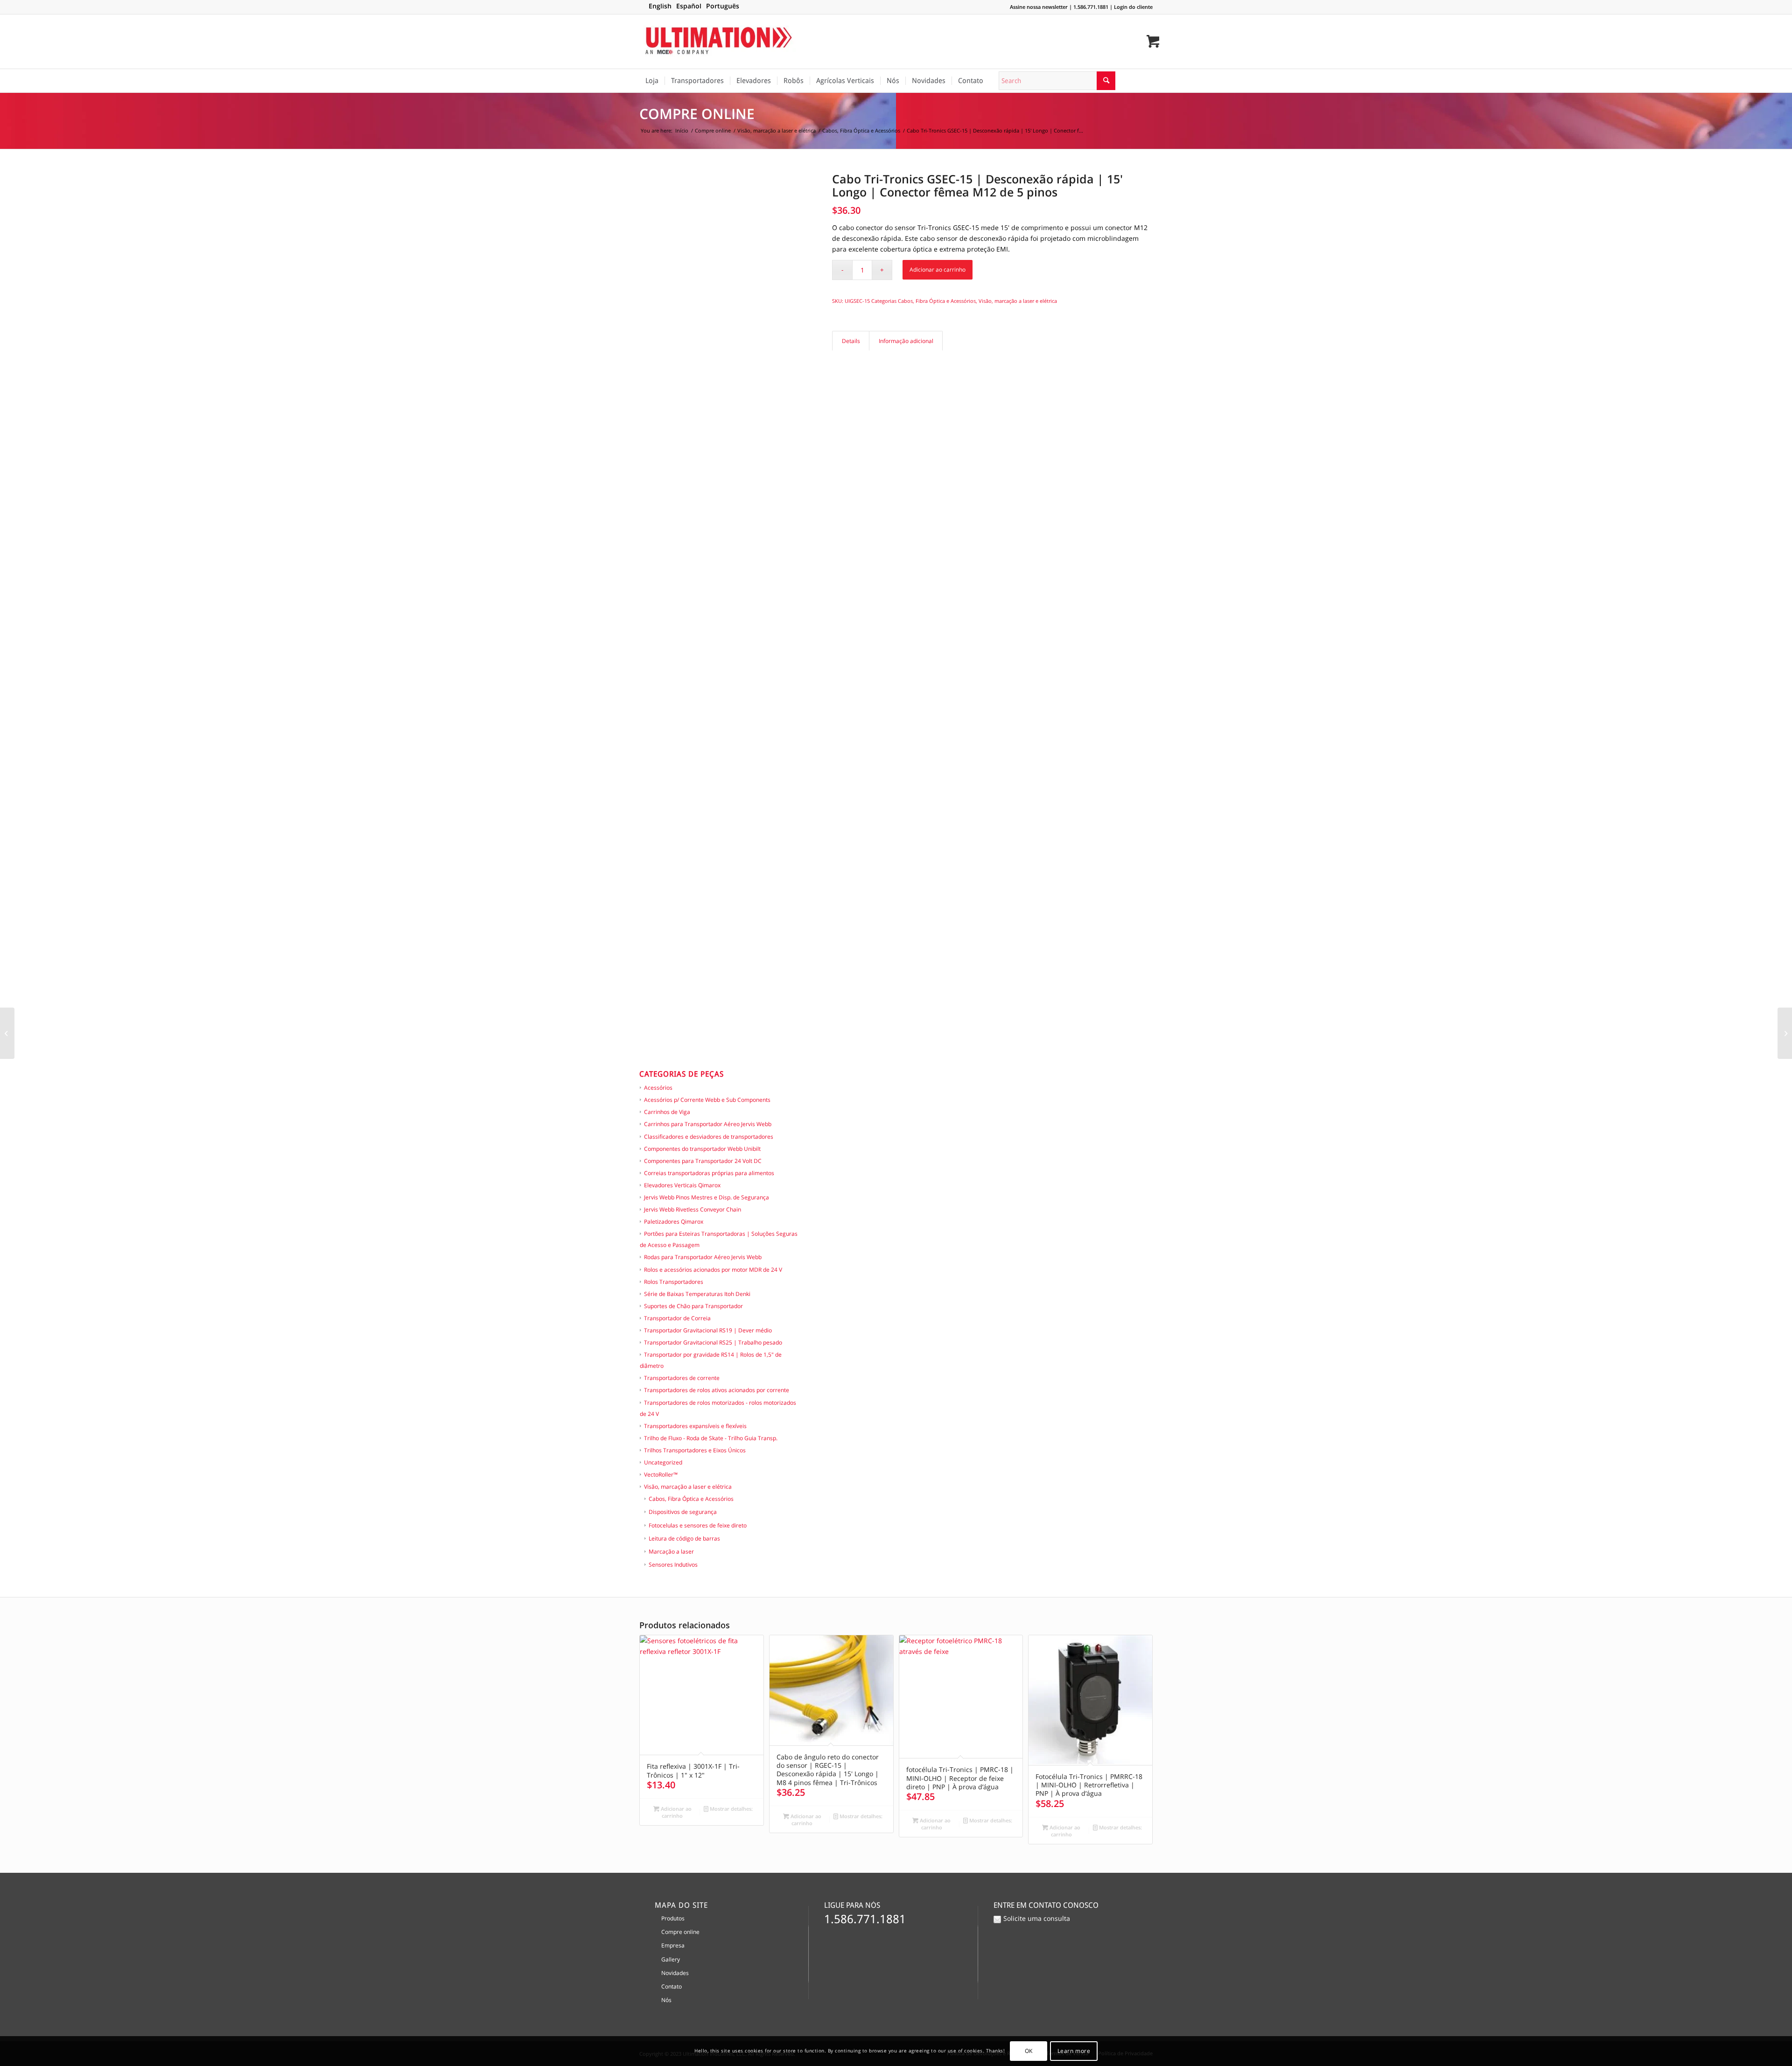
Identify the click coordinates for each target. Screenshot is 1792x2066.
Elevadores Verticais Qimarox (682, 1185)
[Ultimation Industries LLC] (719, 42)
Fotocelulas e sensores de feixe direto (698, 1525)
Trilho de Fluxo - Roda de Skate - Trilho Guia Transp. (711, 1438)
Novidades (675, 1973)
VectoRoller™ (661, 1474)
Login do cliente (1133, 7)
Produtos (673, 1918)
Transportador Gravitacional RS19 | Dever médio (708, 1330)
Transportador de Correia (677, 1318)
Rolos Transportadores (674, 1282)
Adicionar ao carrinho (938, 270)
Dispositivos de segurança (683, 1512)
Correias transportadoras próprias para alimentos (709, 1173)
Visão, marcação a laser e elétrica (688, 1487)
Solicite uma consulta (1037, 1918)
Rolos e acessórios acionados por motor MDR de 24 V (713, 1270)
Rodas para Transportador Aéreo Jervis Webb (703, 1257)
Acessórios (658, 1088)
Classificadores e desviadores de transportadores (709, 1137)
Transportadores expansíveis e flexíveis (695, 1426)
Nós (666, 2000)
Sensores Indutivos (673, 1565)
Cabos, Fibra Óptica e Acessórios (691, 1499)
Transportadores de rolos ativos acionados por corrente (717, 1390)
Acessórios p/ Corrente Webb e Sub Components (707, 1100)
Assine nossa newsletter (1039, 7)
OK (1029, 2051)
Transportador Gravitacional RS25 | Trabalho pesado (713, 1342)
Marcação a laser (671, 1551)
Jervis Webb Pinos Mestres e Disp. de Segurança (707, 1197)
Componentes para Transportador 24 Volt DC (703, 1161)
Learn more (1074, 2051)
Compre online (697, 114)
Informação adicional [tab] (906, 341)
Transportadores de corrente (682, 1378)
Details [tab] (851, 341)
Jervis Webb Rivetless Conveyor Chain (693, 1209)
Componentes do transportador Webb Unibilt (702, 1149)
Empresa (673, 1945)
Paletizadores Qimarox (674, 1222)
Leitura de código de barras (684, 1538)
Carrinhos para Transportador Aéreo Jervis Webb (708, 1124)
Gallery (671, 1959)
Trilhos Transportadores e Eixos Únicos (695, 1450)
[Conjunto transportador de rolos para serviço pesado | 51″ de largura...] (1785, 1033)
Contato (672, 1986)
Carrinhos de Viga (667, 1112)
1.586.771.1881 (1091, 7)
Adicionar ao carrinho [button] (675, 1812)
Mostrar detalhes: (731, 1809)
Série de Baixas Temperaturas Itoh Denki (697, 1294)
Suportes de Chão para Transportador (693, 1306)
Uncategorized (663, 1462)
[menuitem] (652, 81)
